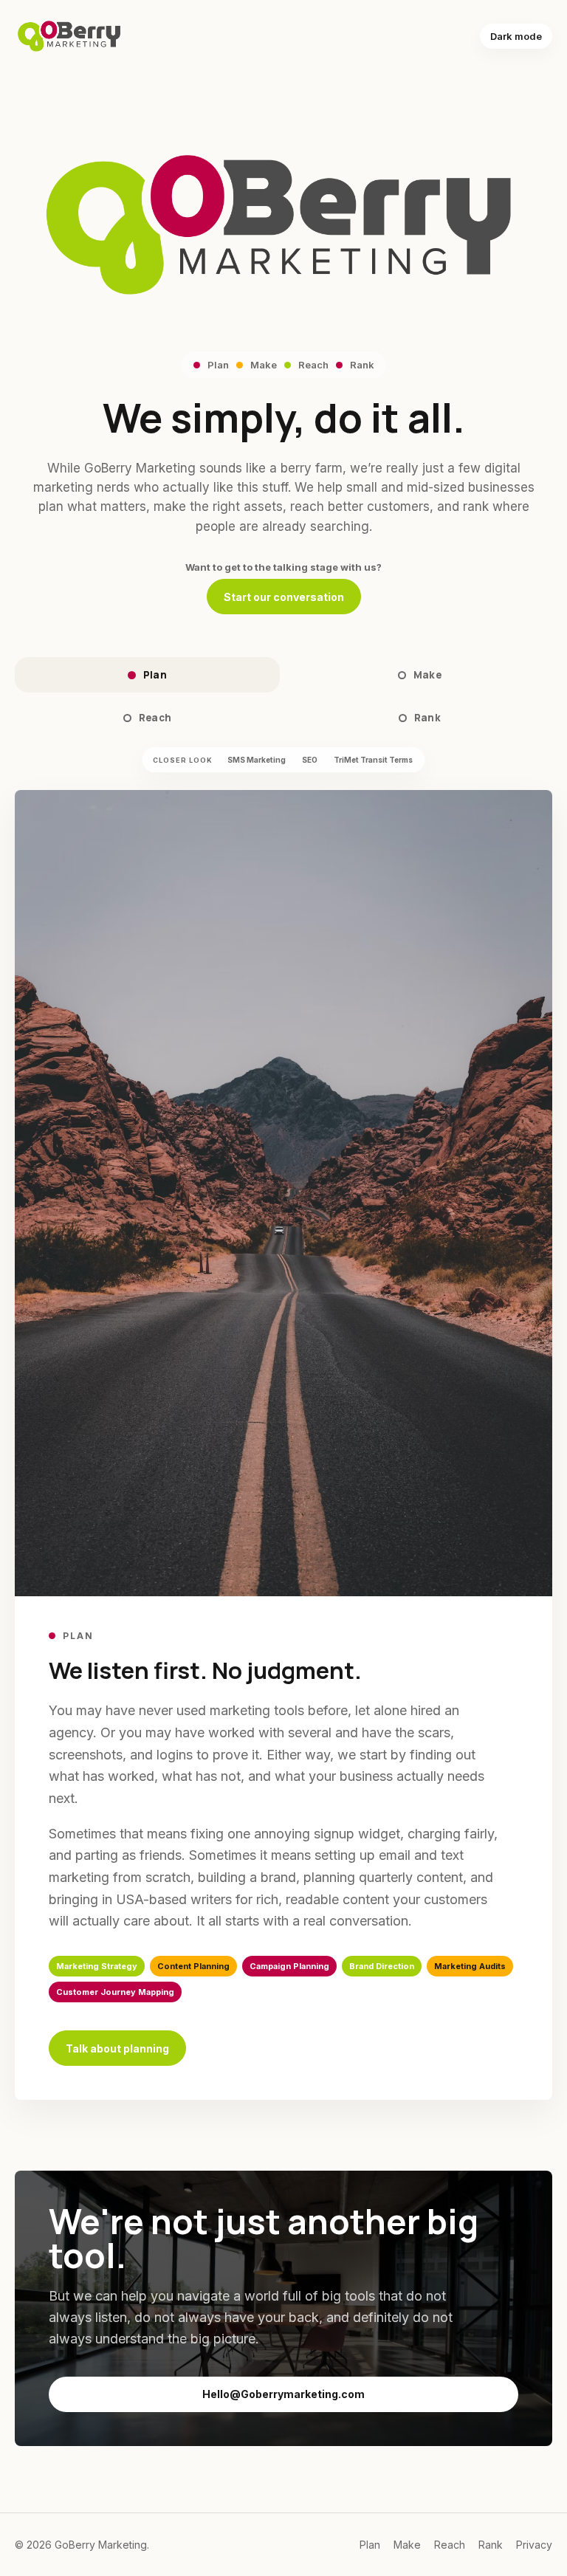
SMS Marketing (257, 760)
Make (428, 675)
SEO (310, 760)
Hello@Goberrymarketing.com (283, 2394)
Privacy (534, 2545)
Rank (428, 718)
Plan (155, 675)
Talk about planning (117, 2048)
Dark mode (516, 36)
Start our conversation (284, 597)
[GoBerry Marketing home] (70, 36)
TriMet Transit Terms (373, 760)
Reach (155, 718)
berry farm (312, 468)
